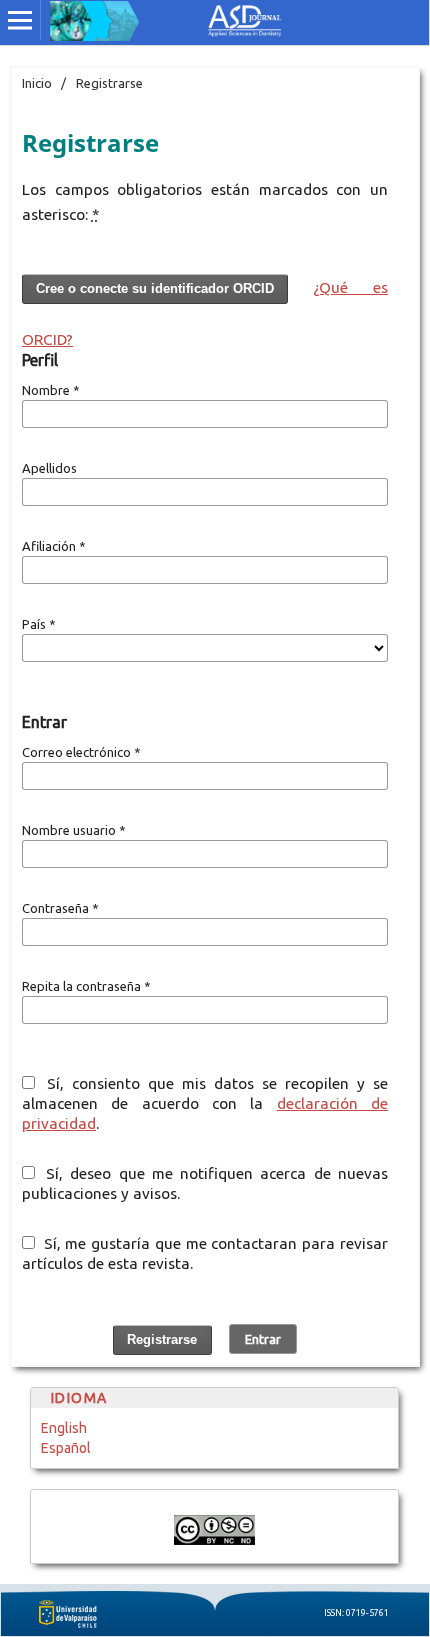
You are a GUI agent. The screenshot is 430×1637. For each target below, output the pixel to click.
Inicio (37, 83)
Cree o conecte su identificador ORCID (155, 288)
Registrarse (162, 1339)
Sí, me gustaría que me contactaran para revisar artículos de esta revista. (205, 1253)
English (64, 1428)
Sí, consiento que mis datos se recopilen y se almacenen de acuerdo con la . (205, 1103)
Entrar (263, 1339)
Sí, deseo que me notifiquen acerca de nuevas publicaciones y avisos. (205, 1183)
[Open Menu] (20, 20)
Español (66, 1448)
